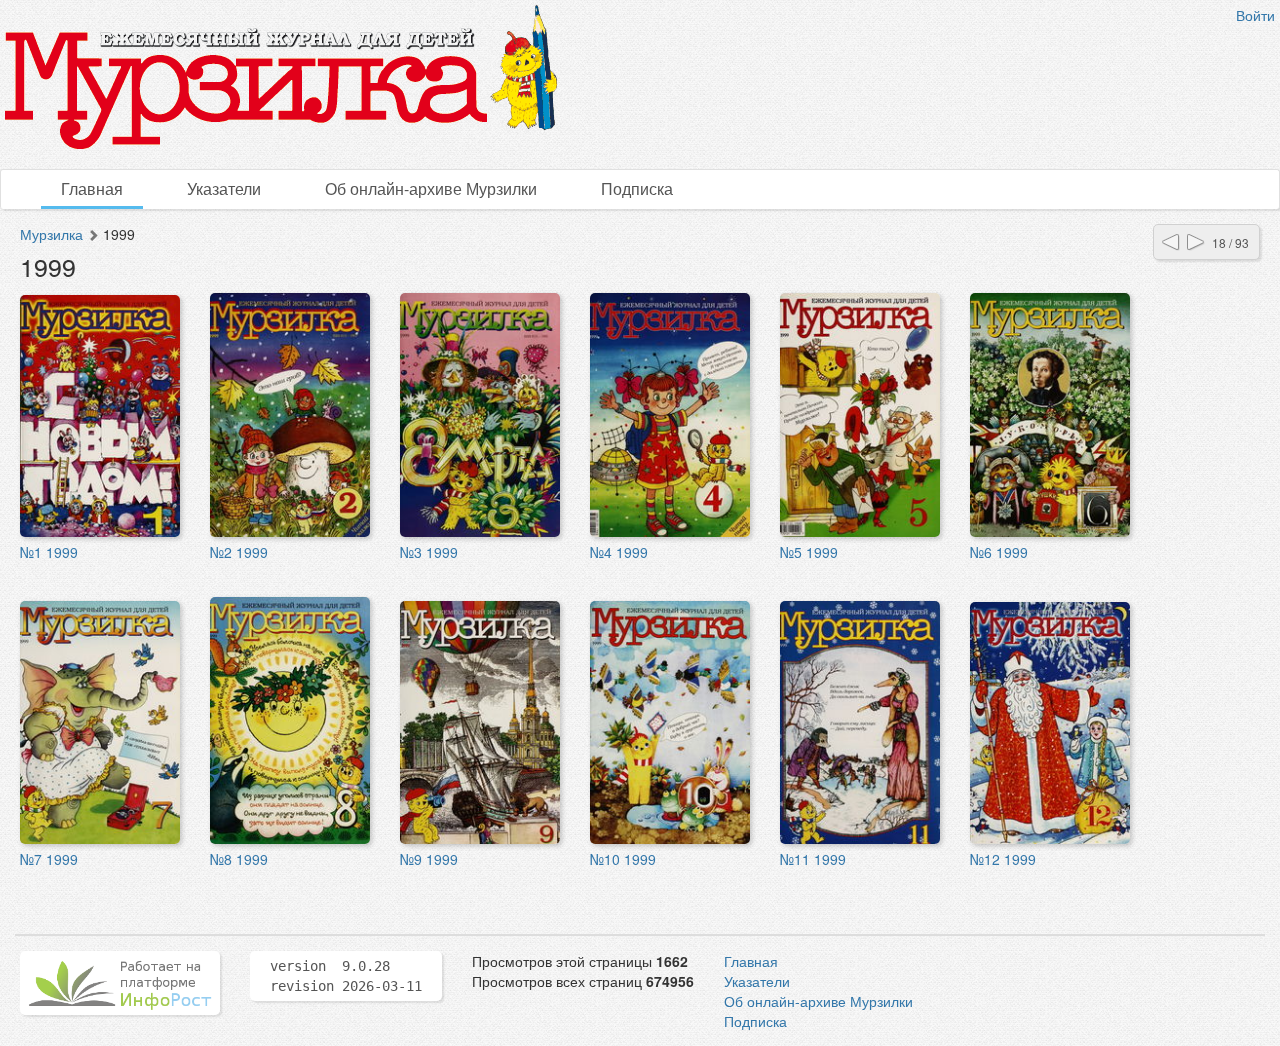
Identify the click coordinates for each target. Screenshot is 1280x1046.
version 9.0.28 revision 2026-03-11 (346, 976)
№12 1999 (1003, 859)
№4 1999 (619, 552)
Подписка (637, 188)
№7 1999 (49, 859)
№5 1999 (809, 552)
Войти (1255, 15)
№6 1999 (999, 552)
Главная (92, 188)
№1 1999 (49, 552)
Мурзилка (51, 234)
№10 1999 (623, 859)
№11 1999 (813, 859)
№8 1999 (239, 859)
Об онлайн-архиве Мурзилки (431, 188)
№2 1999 (239, 552)
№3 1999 (429, 552)
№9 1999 (429, 859)
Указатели (224, 188)
